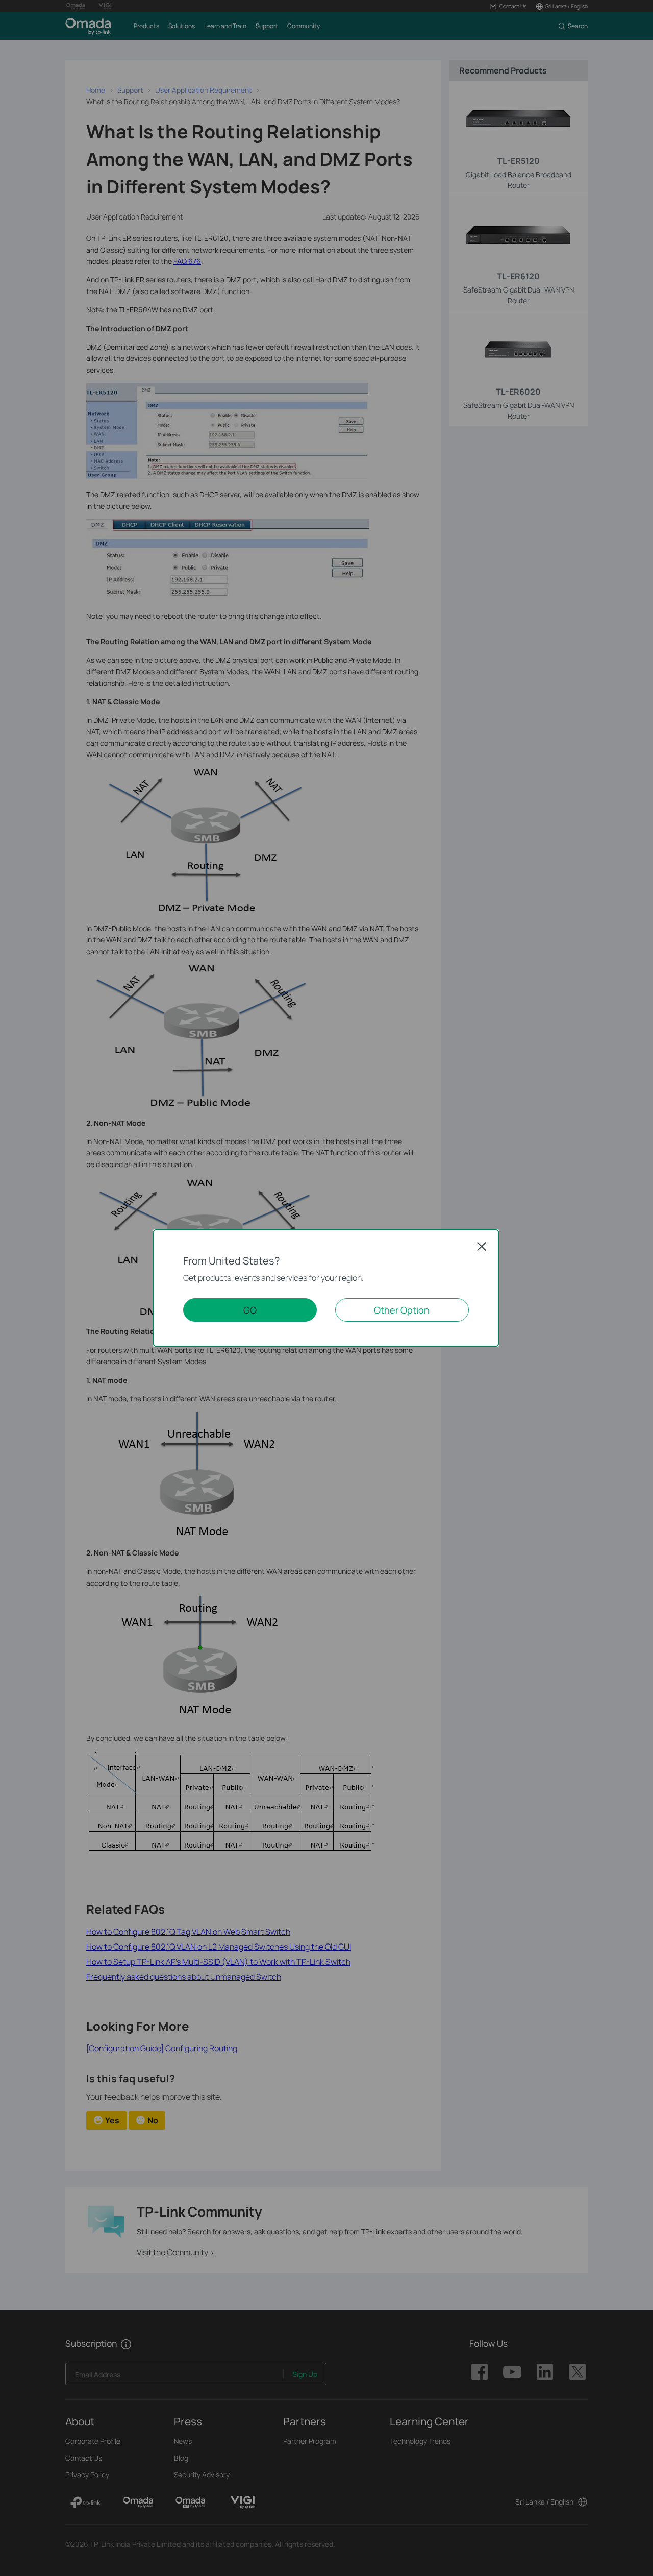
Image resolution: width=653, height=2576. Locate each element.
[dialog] (326, 1288)
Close (482, 1246)
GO (250, 1310)
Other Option (402, 1310)
